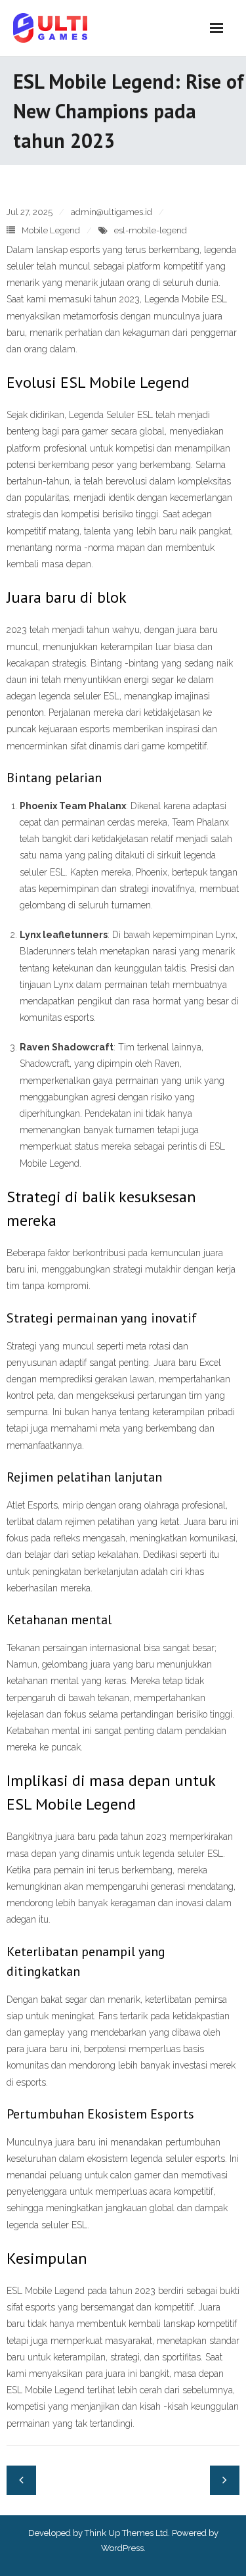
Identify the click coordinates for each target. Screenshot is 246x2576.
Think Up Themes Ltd (126, 2533)
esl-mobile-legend (151, 230)
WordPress (122, 2548)
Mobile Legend (51, 230)
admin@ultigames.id (112, 212)
